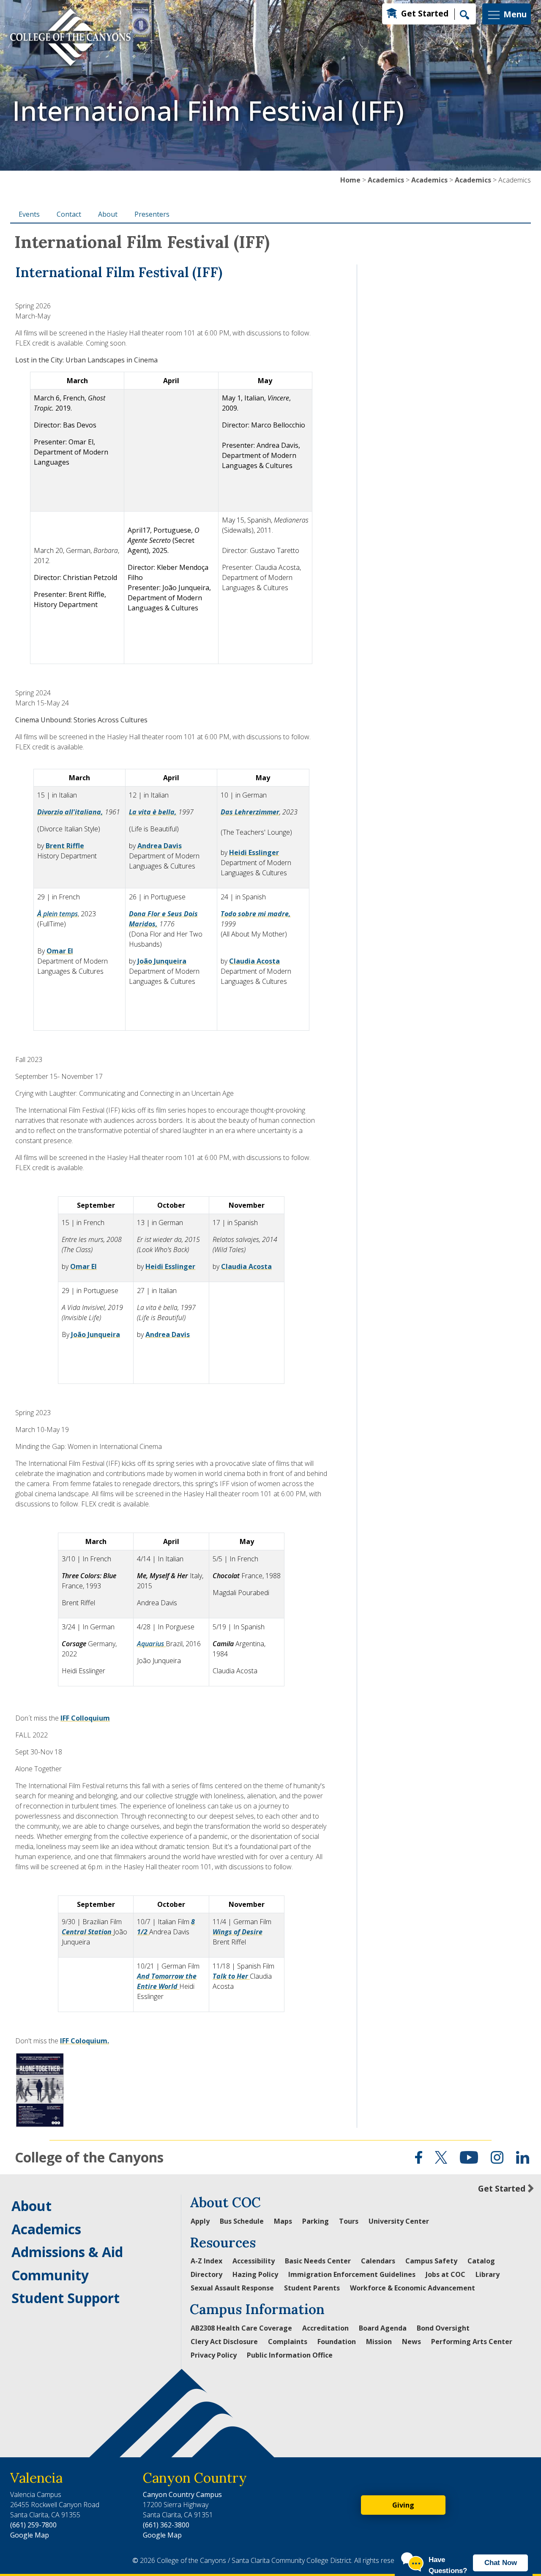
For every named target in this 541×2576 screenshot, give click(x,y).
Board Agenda (383, 2328)
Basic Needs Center (318, 2261)
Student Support (66, 2298)
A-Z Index (206, 2261)
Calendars (378, 2261)
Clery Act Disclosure (224, 2342)
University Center (399, 2221)
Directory (206, 2274)
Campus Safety (431, 2261)
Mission (379, 2342)
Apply (200, 2221)
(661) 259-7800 (33, 2525)
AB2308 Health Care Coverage (241, 2328)
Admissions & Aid (67, 2252)
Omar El (60, 951)
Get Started (425, 13)
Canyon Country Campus (182, 2494)
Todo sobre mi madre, (256, 914)
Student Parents (312, 2288)
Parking (316, 2221)
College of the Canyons (89, 2157)
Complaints (288, 2342)
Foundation (337, 2342)
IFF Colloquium (85, 1718)
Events (29, 214)
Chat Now (501, 2563)
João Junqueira (162, 961)
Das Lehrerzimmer (250, 812)
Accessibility (254, 2261)
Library (488, 2274)
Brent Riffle (65, 846)
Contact (69, 214)
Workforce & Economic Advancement (413, 2288)
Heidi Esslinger (254, 852)
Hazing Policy (255, 2274)
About (108, 214)
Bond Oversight (443, 2328)
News (411, 2342)
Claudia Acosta (254, 961)
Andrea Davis (160, 846)
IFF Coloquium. (85, 2041)
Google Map (30, 2535)
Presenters (152, 214)
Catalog (481, 2261)
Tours (349, 2221)
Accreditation (325, 2328)
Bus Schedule (242, 2221)
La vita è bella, (153, 812)
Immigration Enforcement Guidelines (352, 2274)
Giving (403, 2505)
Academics (386, 180)
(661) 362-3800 (166, 2525)
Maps (283, 2221)
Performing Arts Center (472, 2342)
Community (50, 2275)
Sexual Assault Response (232, 2288)
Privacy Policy (214, 2355)
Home (350, 180)
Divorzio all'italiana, (70, 812)
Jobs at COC (445, 2274)
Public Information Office (290, 2355)
